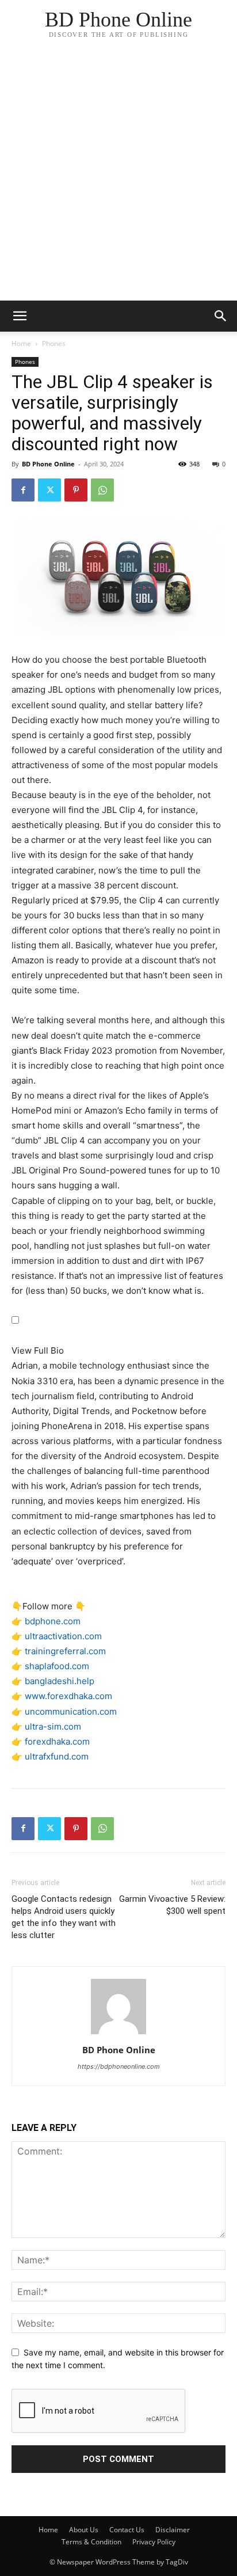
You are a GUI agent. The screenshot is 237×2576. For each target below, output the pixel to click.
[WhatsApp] (102, 490)
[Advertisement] (118, 176)
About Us (84, 2530)
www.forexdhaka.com (68, 1696)
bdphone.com (53, 1621)
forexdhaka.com (57, 1741)
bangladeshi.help (60, 1681)
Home (21, 343)
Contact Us (127, 2530)
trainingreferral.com (65, 1651)
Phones (54, 343)
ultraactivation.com (63, 1636)
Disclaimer (173, 2530)
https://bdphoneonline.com (119, 2066)
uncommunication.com (71, 1711)
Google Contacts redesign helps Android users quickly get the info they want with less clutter (64, 1917)
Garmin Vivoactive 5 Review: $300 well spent (172, 1905)
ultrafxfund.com (57, 1756)
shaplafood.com (57, 1666)
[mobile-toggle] (20, 316)
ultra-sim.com (53, 1726)
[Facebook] (23, 490)
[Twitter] (49, 490)
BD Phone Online (48, 464)
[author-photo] (118, 2034)
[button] (221, 316)
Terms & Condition (91, 2542)
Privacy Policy (154, 2542)
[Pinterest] (76, 490)
